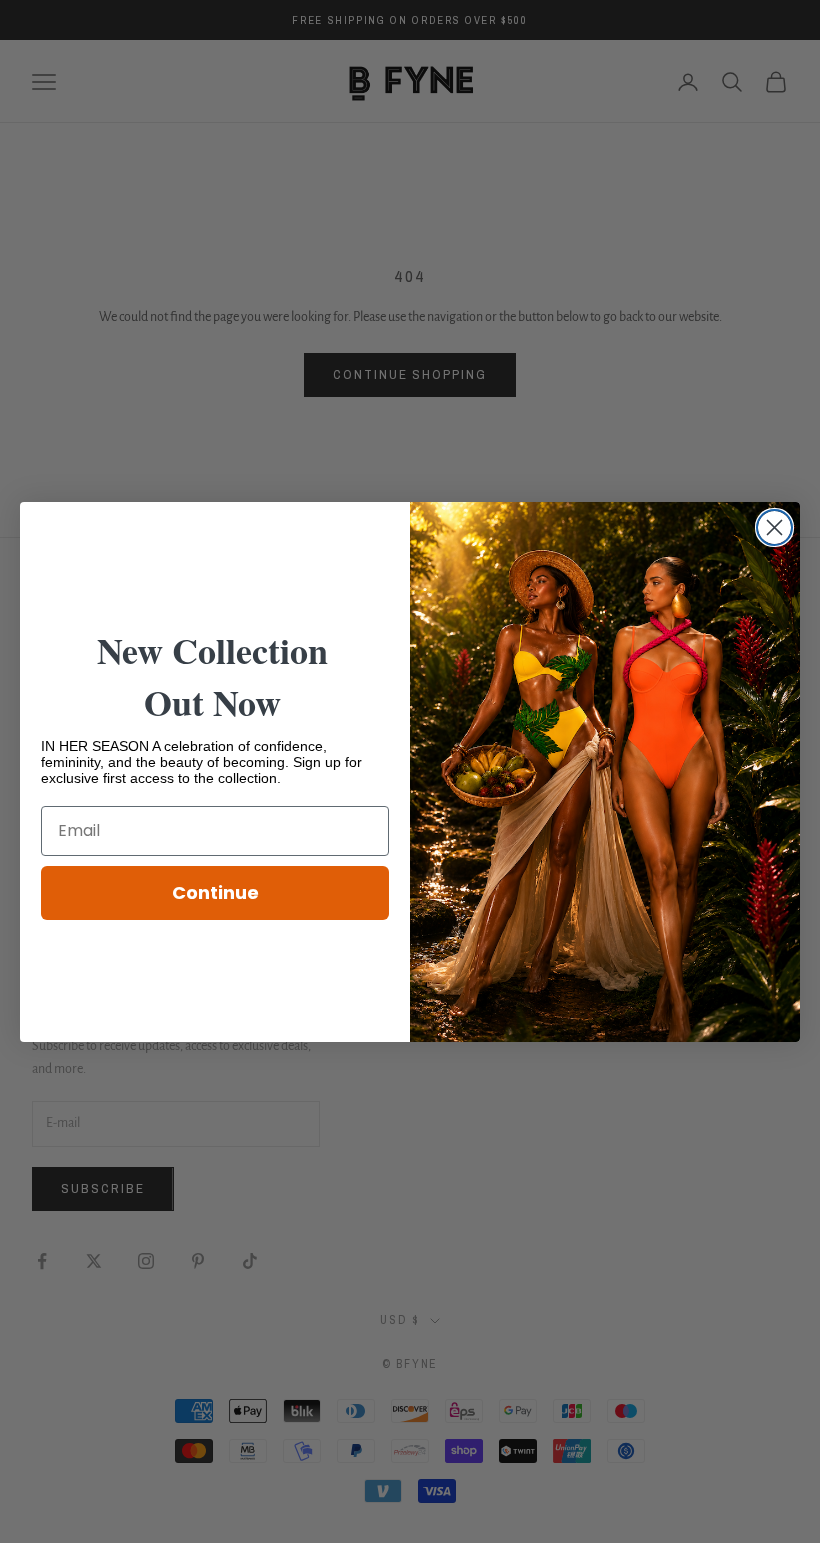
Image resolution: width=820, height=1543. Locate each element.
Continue (215, 892)
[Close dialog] (774, 527)
